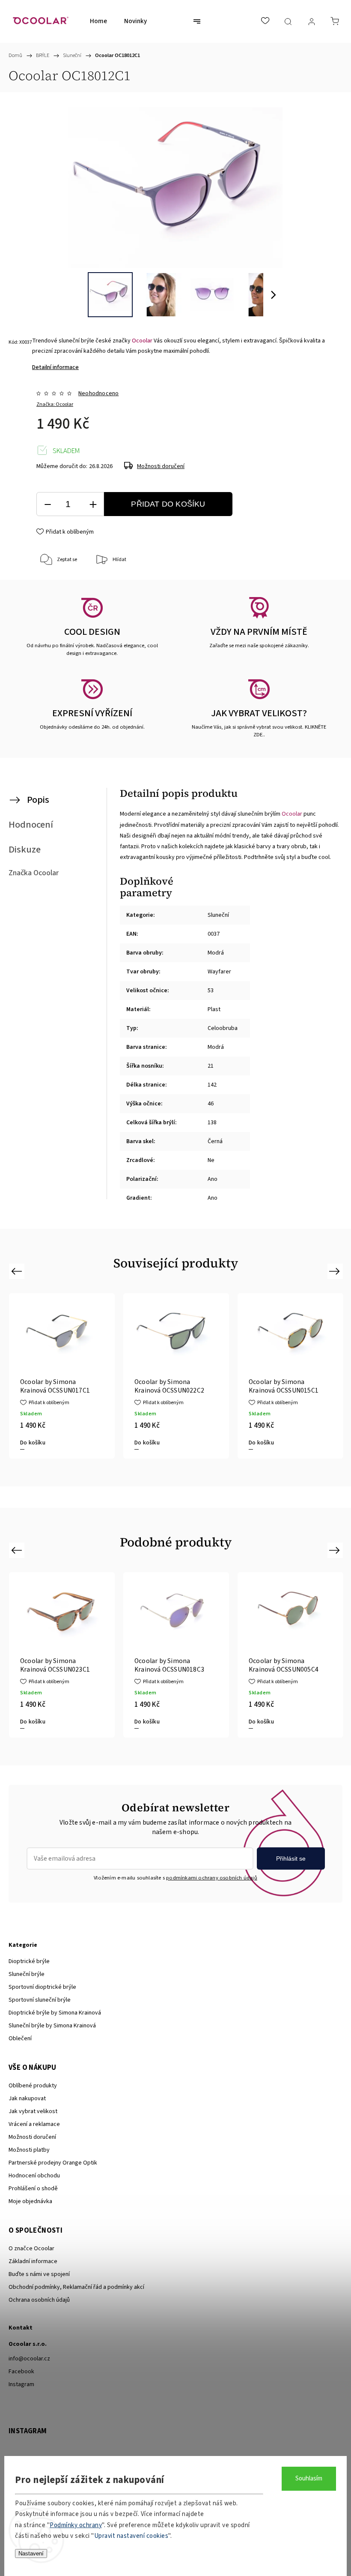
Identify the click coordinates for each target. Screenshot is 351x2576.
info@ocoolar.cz (29, 2359)
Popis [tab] (38, 800)
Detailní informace (55, 367)
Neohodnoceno (98, 393)
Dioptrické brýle (29, 1961)
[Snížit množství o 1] (48, 504)
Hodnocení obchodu (34, 2176)
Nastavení (31, 2553)
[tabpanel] (74, 1376)
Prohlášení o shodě (33, 2189)
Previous (18, 1271)
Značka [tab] (34, 873)
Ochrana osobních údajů (39, 2300)
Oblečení (20, 2039)
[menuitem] (98, 21)
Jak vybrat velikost (33, 2111)
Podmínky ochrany (76, 2525)
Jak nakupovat (27, 2099)
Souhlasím (309, 2478)
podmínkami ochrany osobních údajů (212, 1878)
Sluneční (218, 915)
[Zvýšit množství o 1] (93, 504)
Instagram (21, 2384)
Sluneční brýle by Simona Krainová (52, 2026)
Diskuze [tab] (25, 850)
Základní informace (33, 2261)
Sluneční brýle (27, 1974)
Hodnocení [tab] (31, 825)
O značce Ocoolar (31, 2249)
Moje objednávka (30, 2201)
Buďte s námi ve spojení (39, 2274)
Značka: (55, 404)
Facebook (21, 2372)
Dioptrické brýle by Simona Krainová (55, 2013)
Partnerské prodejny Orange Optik (53, 2163)
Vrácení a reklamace (34, 2124)
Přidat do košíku (168, 504)
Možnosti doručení (161, 466)
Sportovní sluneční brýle (40, 2000)
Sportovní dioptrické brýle (42, 1987)
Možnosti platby (29, 2150)
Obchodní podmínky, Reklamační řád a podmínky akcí (76, 2287)
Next (336, 1271)
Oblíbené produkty (33, 2086)
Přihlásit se (291, 1858)
